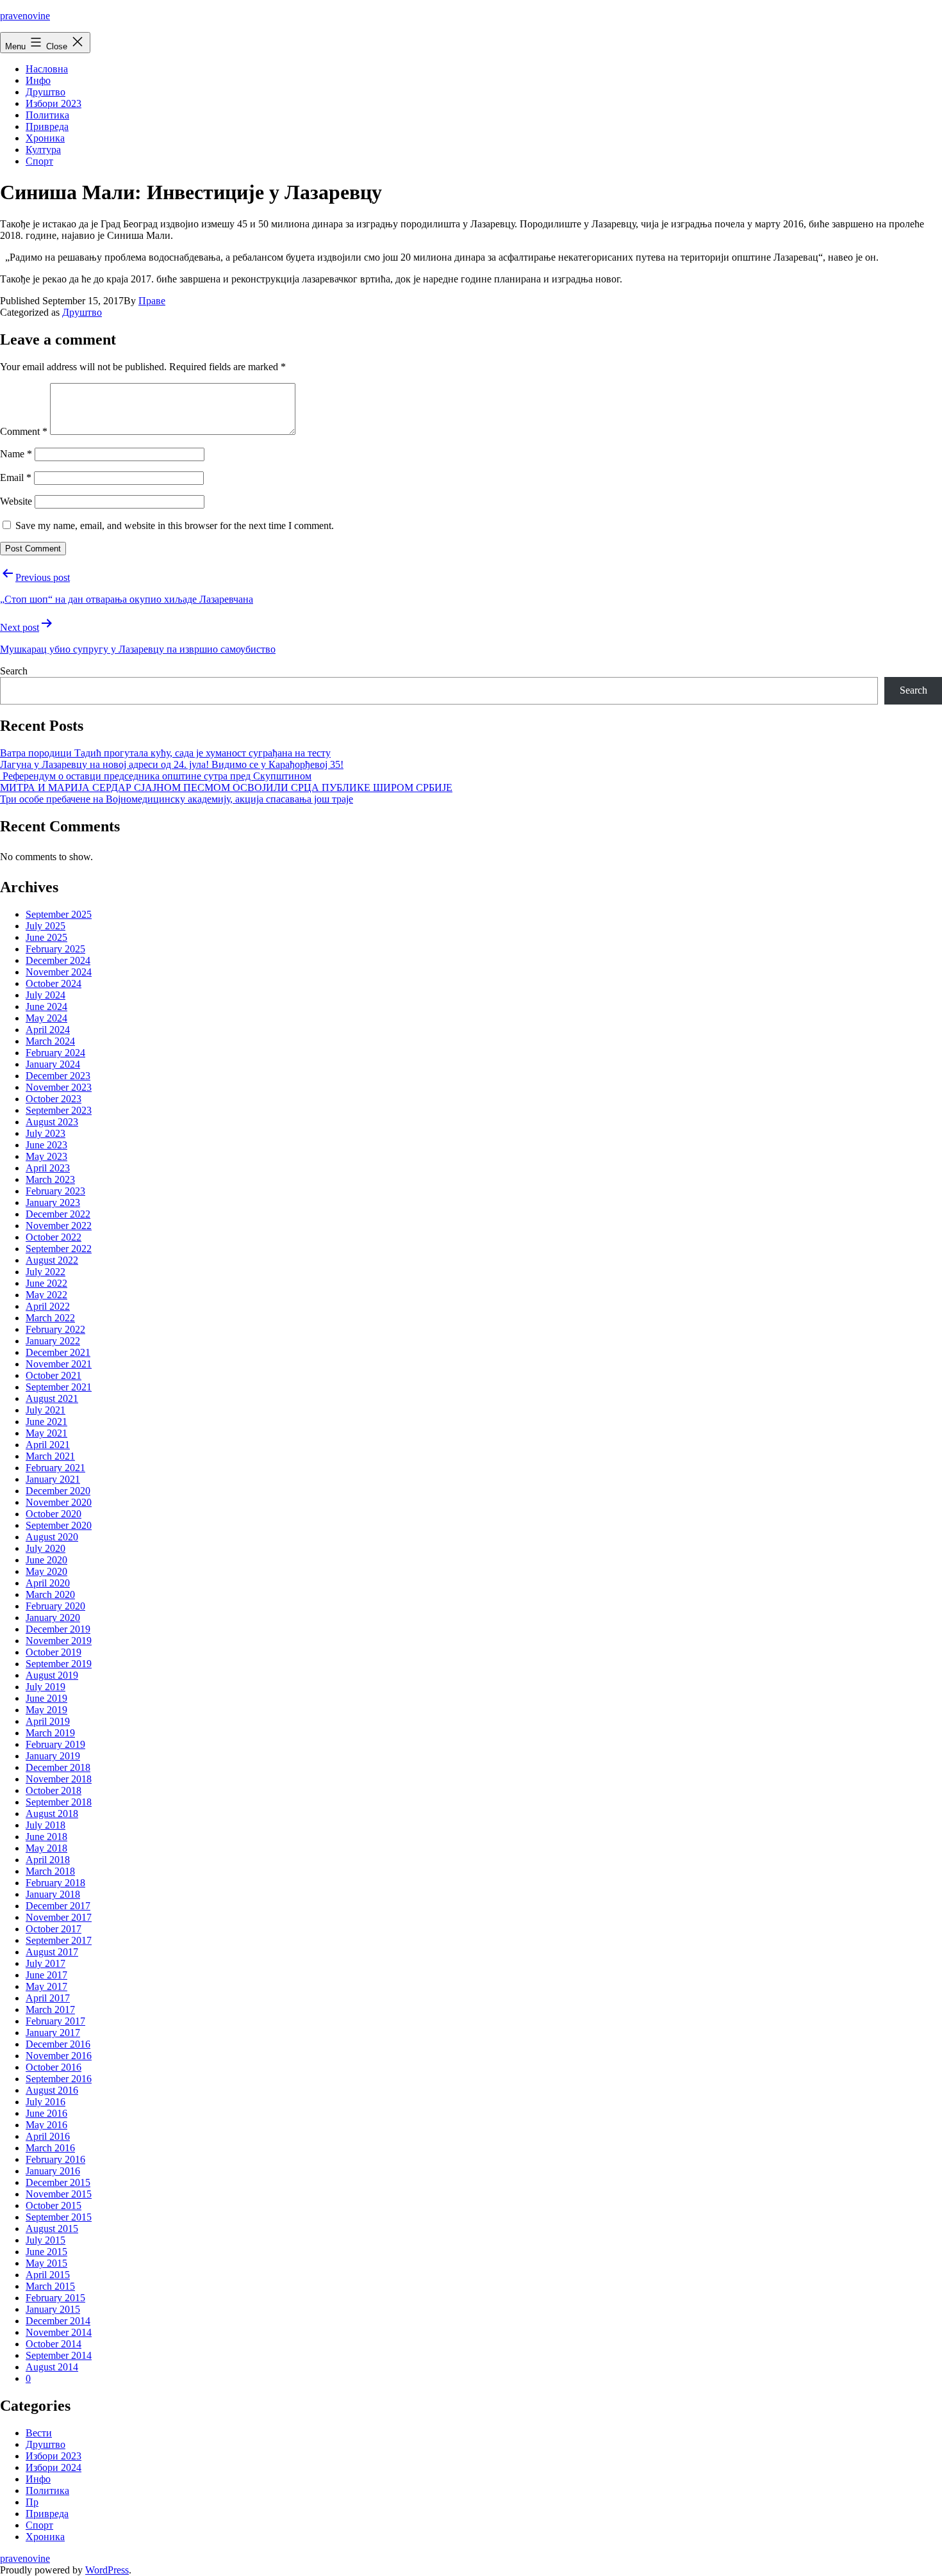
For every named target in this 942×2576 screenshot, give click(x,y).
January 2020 (53, 1618)
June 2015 (46, 2252)
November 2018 (59, 1779)
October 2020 (54, 1514)
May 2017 (46, 1986)
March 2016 (50, 2148)
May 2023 (46, 1156)
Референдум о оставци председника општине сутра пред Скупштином (156, 776)
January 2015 (53, 2309)
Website (16, 501)
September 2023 (59, 1110)
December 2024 (58, 960)
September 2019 (59, 1664)
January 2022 (53, 1341)
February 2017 (55, 2021)
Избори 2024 (54, 2467)
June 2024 (46, 1007)
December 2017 (58, 1906)
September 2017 (59, 1940)
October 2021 (54, 1375)
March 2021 (50, 1456)
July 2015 (45, 2240)
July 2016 (45, 2102)
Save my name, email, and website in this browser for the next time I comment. (175, 526)
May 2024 (46, 1018)
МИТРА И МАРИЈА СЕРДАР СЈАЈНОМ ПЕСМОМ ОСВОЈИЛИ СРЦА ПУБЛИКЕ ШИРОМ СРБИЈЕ (226, 787)
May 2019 (46, 1710)
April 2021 (48, 1445)
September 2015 (59, 2217)
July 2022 (45, 1272)
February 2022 (55, 1329)
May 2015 (46, 2263)
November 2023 (59, 1087)
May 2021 (46, 1433)
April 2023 (48, 1168)
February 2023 (55, 1191)
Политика (47, 115)
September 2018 (59, 1802)
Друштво (45, 92)
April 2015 (48, 2275)
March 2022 (50, 1318)
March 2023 (50, 1179)
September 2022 (59, 1249)
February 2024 (55, 1053)
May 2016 (46, 2125)
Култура (43, 150)
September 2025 (59, 914)
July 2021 (45, 1410)
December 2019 (58, 1629)
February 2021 (55, 1468)
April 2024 (48, 1030)
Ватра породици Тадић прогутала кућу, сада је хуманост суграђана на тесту (165, 753)
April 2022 (48, 1306)
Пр (32, 2502)
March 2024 (50, 1041)
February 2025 (55, 949)
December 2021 (58, 1352)
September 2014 (59, 2355)
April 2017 (48, 1998)
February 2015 (55, 2298)
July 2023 (45, 1133)
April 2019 (48, 1721)
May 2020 (46, 1571)
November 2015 (59, 2194)
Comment (24, 431)
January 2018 (53, 1894)
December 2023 (58, 1076)
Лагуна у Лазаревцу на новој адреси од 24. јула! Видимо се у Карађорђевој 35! (172, 764)
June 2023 (46, 1145)
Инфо (38, 80)
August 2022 (52, 1260)
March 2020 (50, 1594)
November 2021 (59, 1364)
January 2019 (53, 1756)
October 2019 (54, 1652)
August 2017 (52, 1952)
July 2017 (45, 1963)
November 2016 (59, 2056)
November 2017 (59, 1917)
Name (16, 454)
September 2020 (59, 1525)
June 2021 (46, 1422)
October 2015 (54, 2205)
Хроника (45, 138)
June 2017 (46, 1975)
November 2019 (59, 1641)
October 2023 (54, 1099)
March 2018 (50, 1871)
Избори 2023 (54, 103)
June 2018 (46, 1837)
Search (14, 671)
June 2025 (46, 937)
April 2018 (48, 1860)
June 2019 (46, 1698)
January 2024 (53, 1064)
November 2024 (59, 972)
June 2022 (46, 1283)
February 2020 (55, 1606)
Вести (39, 2433)
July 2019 (45, 1687)
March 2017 (50, 2009)
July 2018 (45, 1825)
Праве (152, 301)
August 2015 (52, 2229)
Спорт (39, 161)
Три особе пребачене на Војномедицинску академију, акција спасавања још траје (177, 799)
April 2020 (48, 1583)
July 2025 (45, 926)
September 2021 (59, 1387)
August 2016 (52, 2090)
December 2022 (58, 1214)
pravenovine (25, 16)
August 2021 (52, 1398)
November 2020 (59, 1502)
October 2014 (54, 2344)
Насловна (47, 69)
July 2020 (45, 1548)
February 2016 (55, 2159)
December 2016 (58, 2044)
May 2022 (46, 1295)
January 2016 (53, 2171)
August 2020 (52, 1537)
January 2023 (53, 1202)
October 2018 (54, 1790)
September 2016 (59, 2079)
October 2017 (54, 1929)
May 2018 (46, 1848)
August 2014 (52, 2367)
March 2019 (50, 1733)
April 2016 (48, 2136)
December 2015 (58, 2182)
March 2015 (50, 2286)
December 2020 (58, 1491)
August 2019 (52, 1675)
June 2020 (46, 1560)
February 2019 (55, 1744)
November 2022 (59, 1226)
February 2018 (55, 1883)
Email (16, 477)
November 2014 (59, 2332)
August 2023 (52, 1122)
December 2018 (58, 1767)
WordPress (107, 2570)
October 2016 (54, 2067)
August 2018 (52, 1814)
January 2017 (53, 2033)
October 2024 (54, 983)
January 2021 (53, 1479)
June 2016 (46, 2113)
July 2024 (45, 995)
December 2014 (58, 2321)
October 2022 (54, 1237)
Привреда (47, 126)
